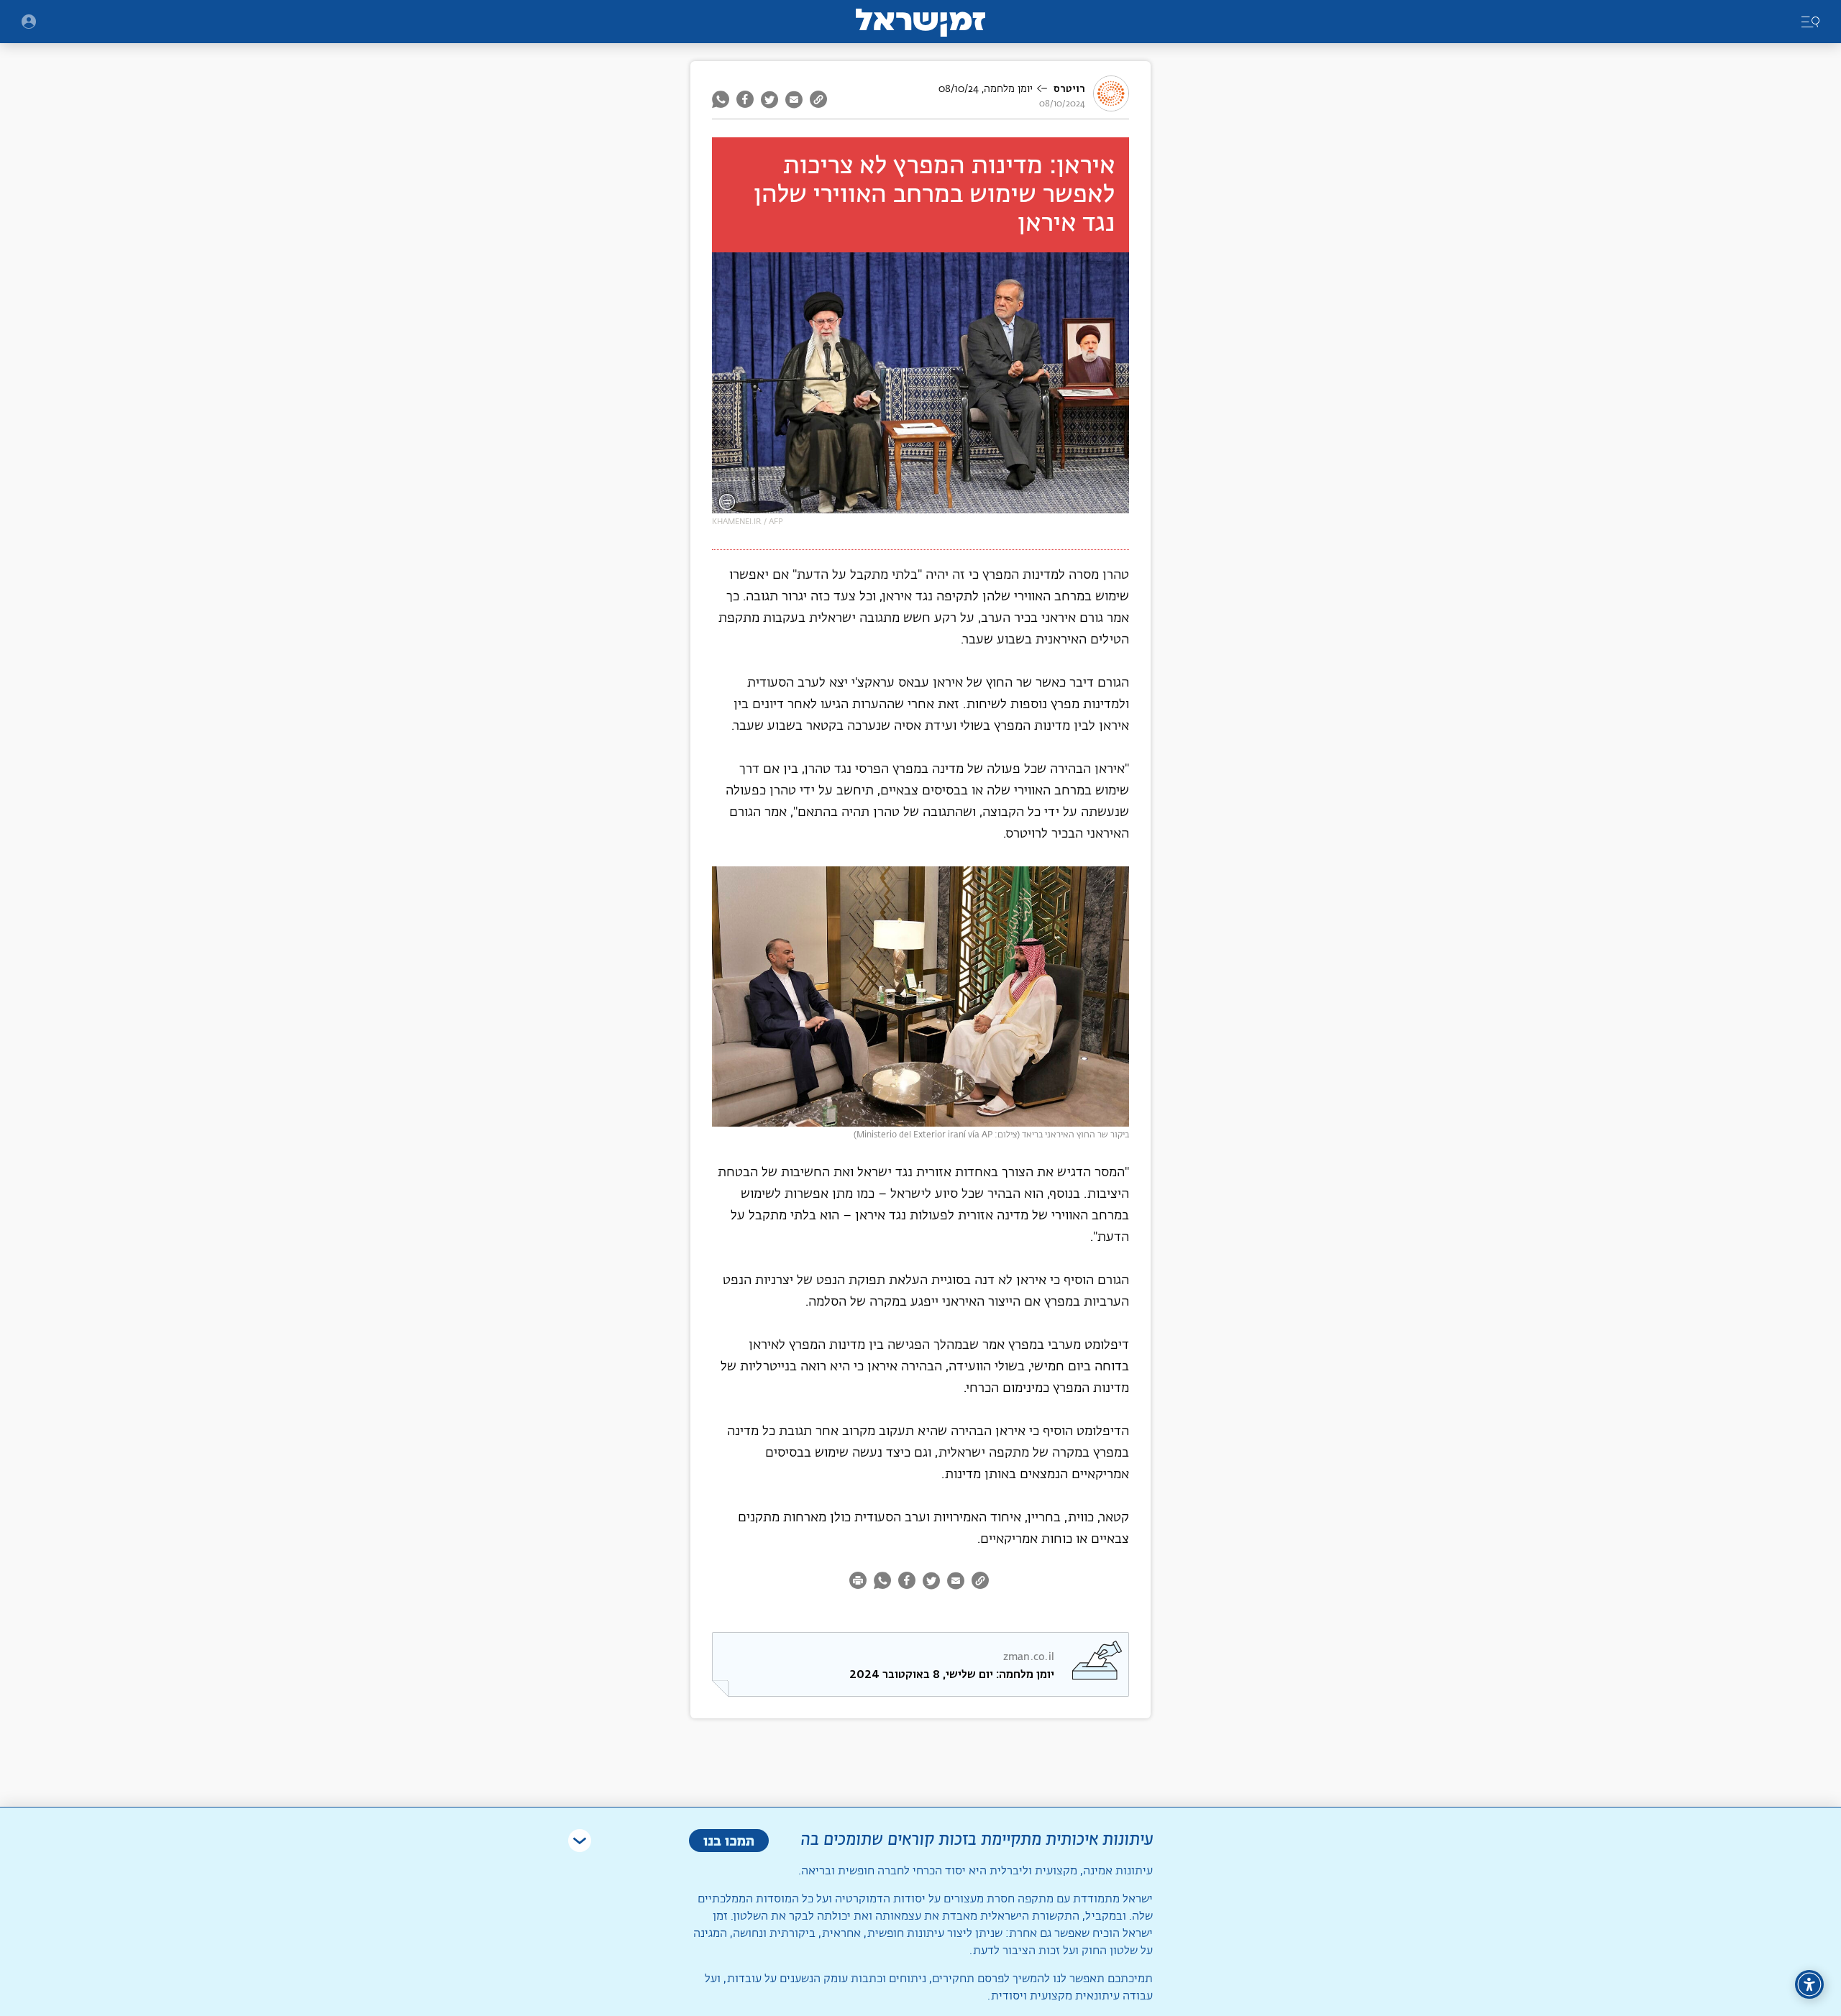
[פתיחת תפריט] (29, 22)
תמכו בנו (729, 1840)
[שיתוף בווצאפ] (722, 99)
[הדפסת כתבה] (860, 1583)
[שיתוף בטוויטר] (769, 99)
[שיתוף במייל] (794, 99)
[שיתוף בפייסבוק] (745, 99)
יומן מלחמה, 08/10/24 (986, 89)
